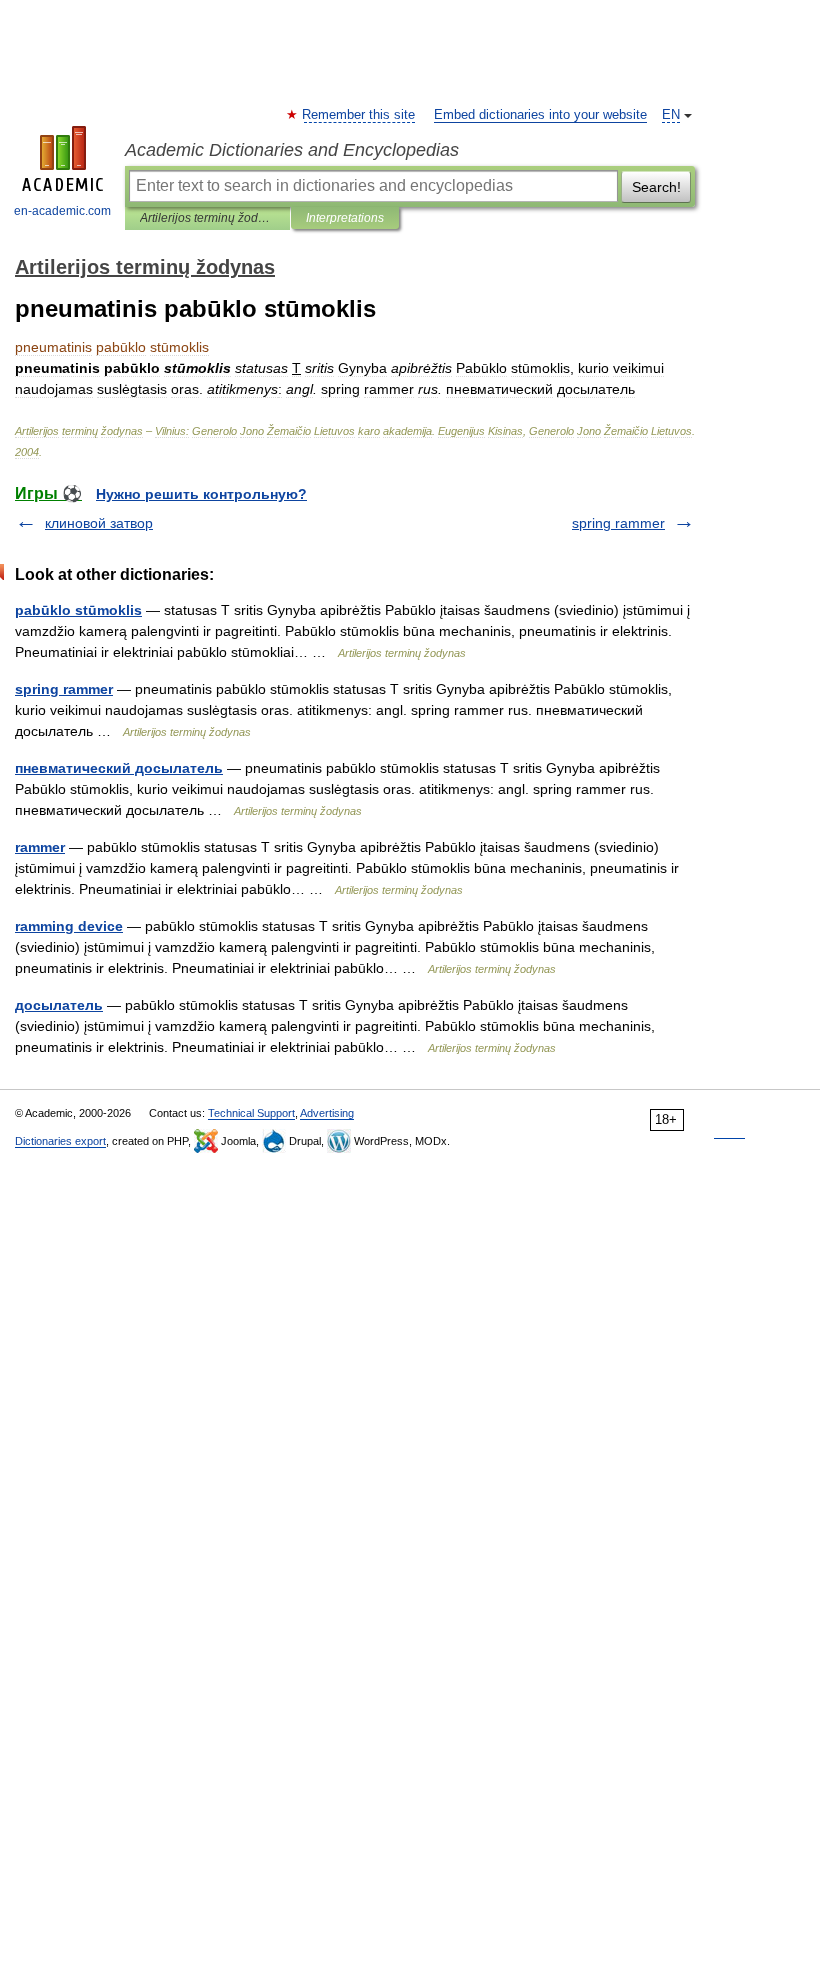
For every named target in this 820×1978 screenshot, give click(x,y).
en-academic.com (62, 211)
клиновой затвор (99, 523)
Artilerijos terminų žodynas (207, 218)
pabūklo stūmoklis (78, 610)
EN (671, 115)
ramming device (69, 926)
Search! (656, 187)
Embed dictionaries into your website (540, 115)
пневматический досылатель (119, 768)
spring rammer (618, 523)
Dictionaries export (60, 1141)
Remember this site (359, 115)
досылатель (59, 1005)
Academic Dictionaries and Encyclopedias (292, 150)
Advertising (327, 1113)
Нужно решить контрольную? (201, 494)
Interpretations (345, 218)
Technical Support (251, 1113)
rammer (40, 847)
